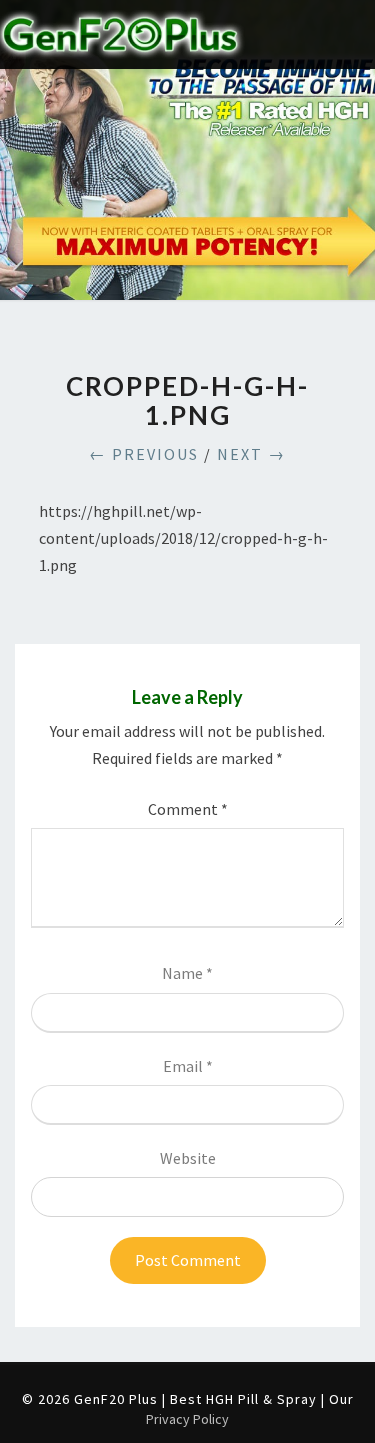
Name (187, 973)
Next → (251, 454)
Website (188, 1158)
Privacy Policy (187, 1419)
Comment (188, 809)
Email (188, 1066)
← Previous (144, 454)
